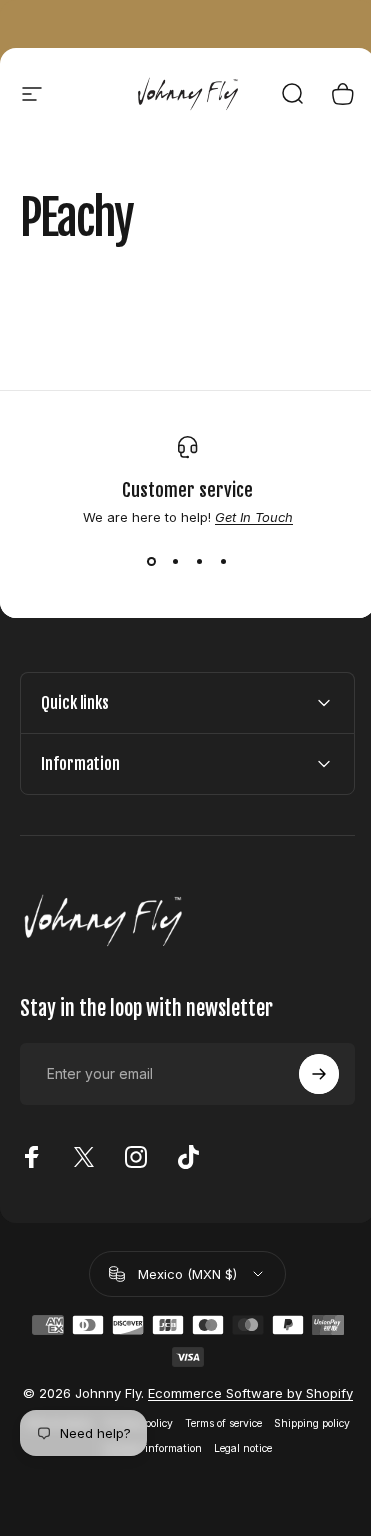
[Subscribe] (304, 1074)
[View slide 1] (152, 561)
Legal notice (280, 1464)
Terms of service (259, 1439)
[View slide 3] (200, 561)
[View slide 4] (224, 561)
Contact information (189, 1464)
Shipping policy (90, 1464)
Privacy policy (175, 1439)
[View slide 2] (176, 561)
